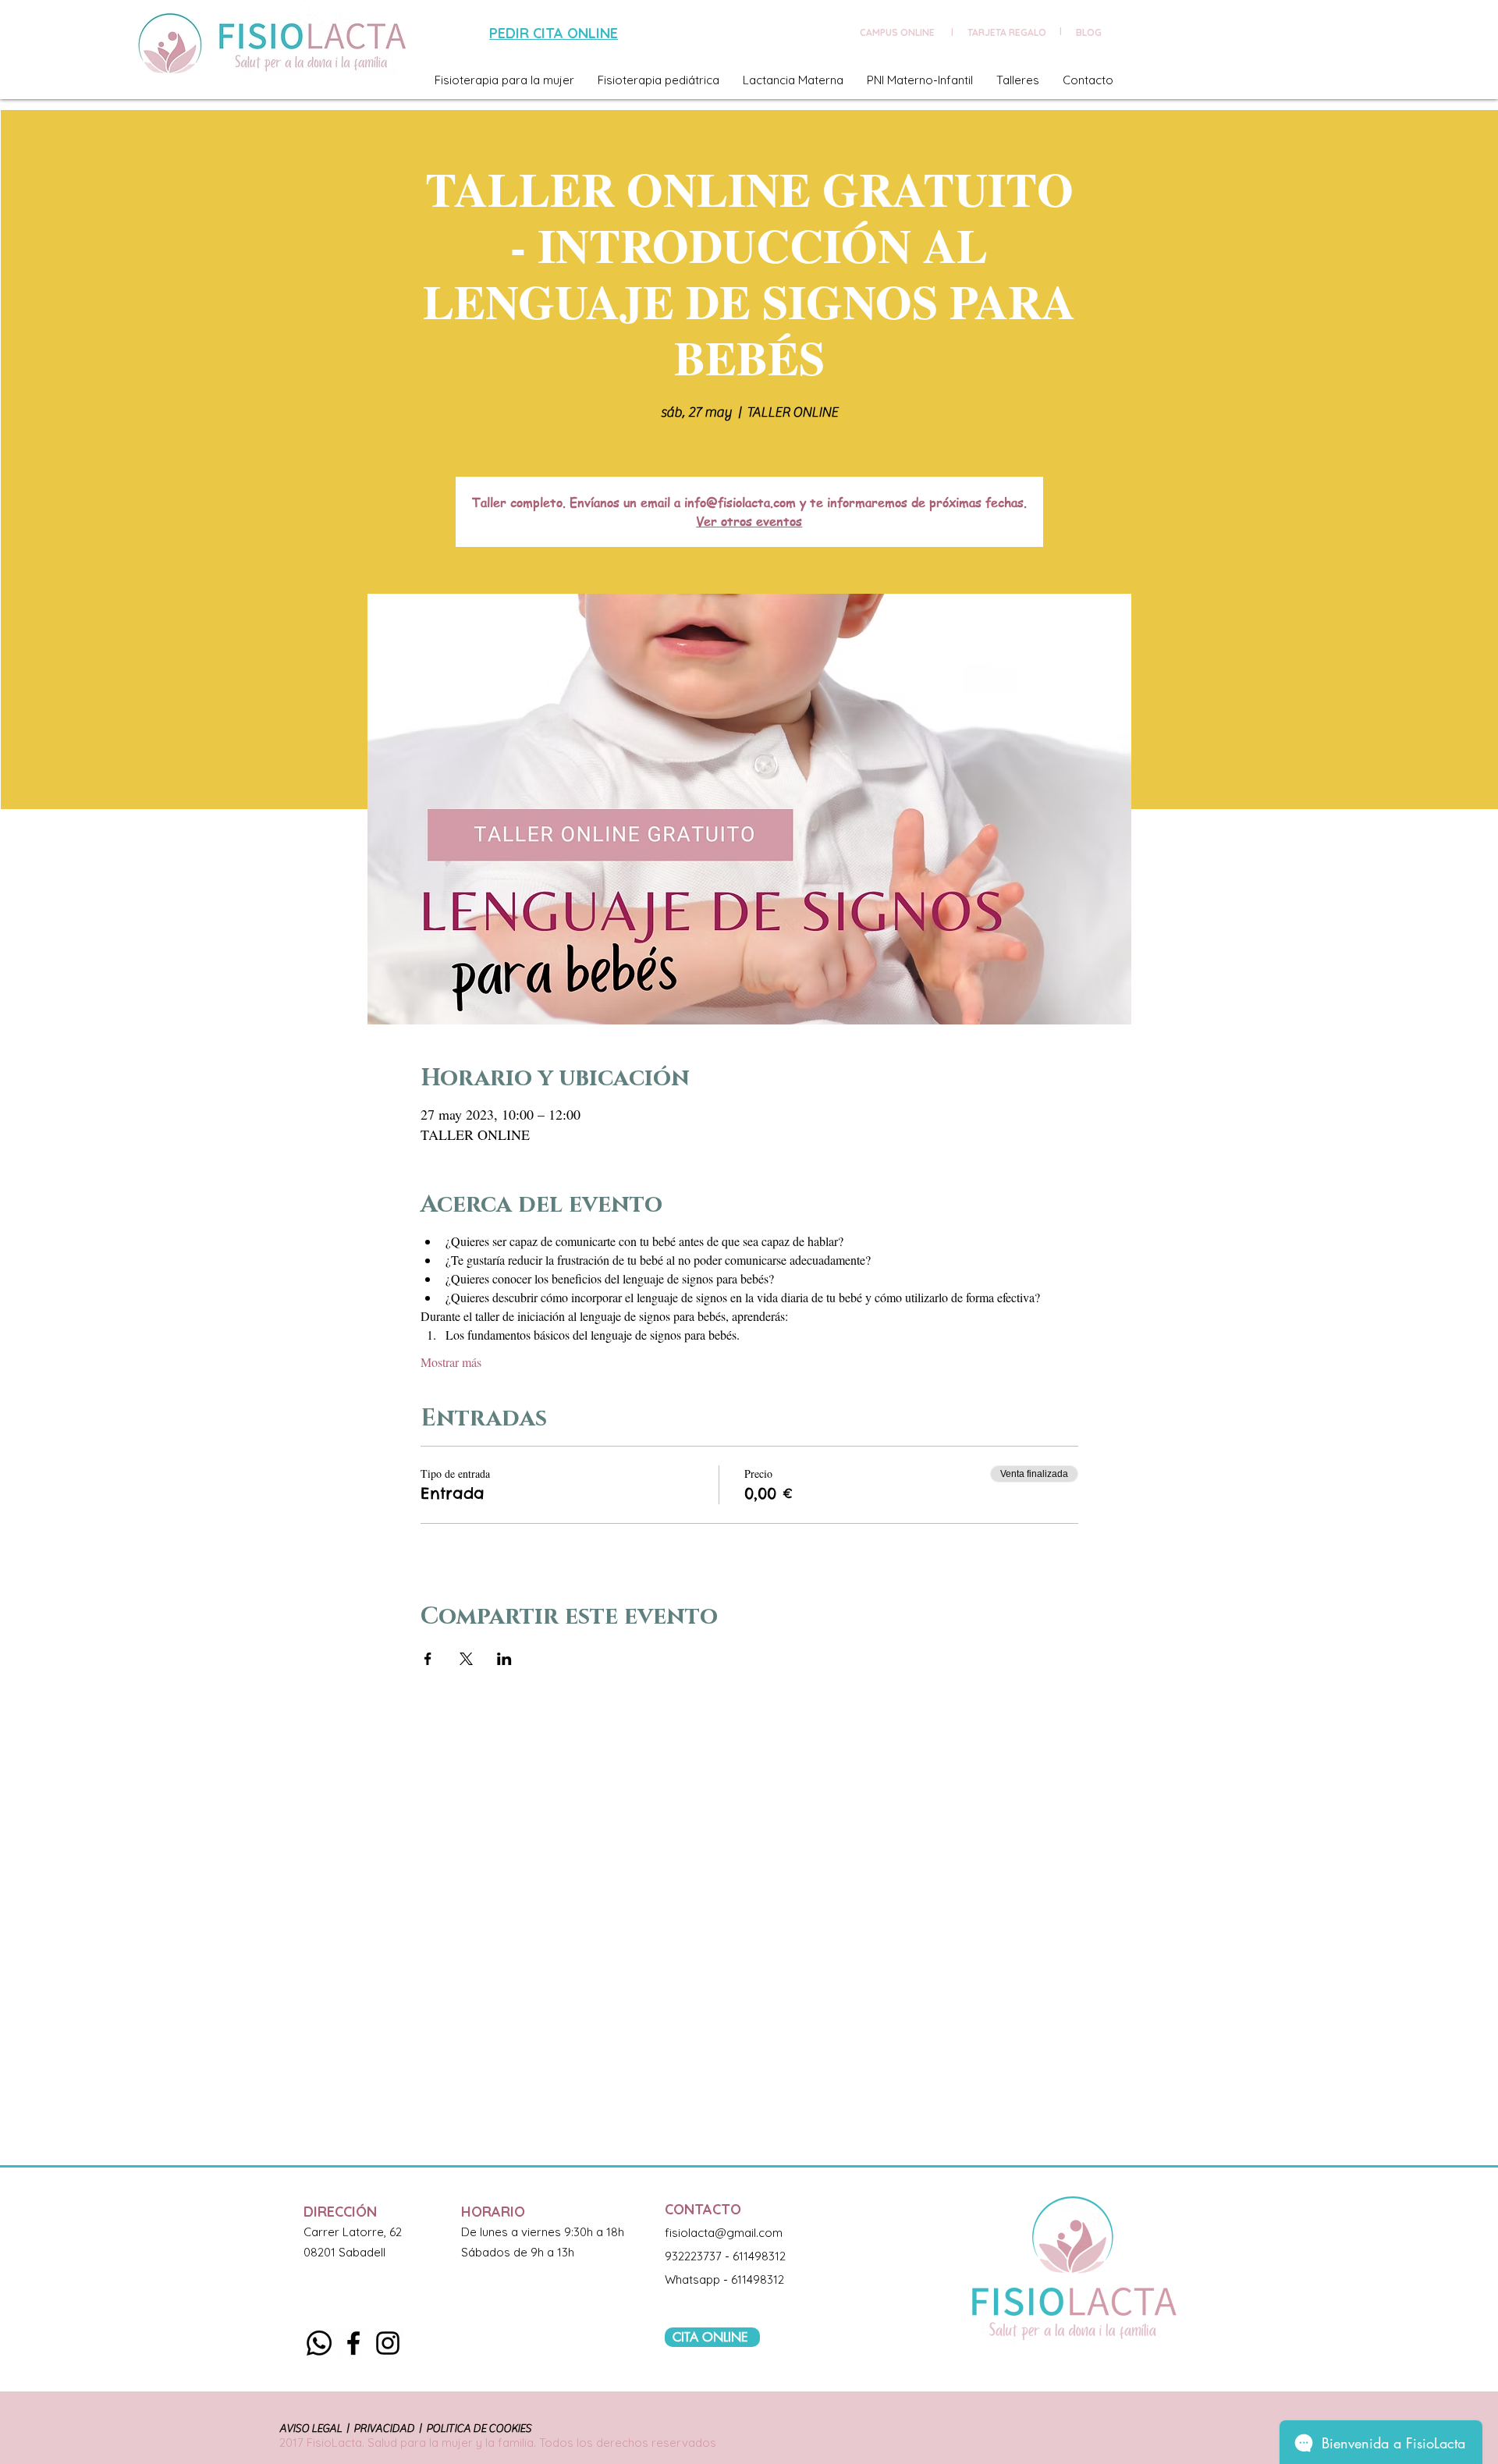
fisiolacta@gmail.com (724, 2233)
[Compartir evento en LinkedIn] (504, 1659)
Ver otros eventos (749, 521)
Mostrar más (451, 1362)
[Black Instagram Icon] (388, 2343)
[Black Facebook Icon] (353, 2343)
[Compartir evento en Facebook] (428, 1659)
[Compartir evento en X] (466, 1659)
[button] (504, 80)
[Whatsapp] (319, 2343)
